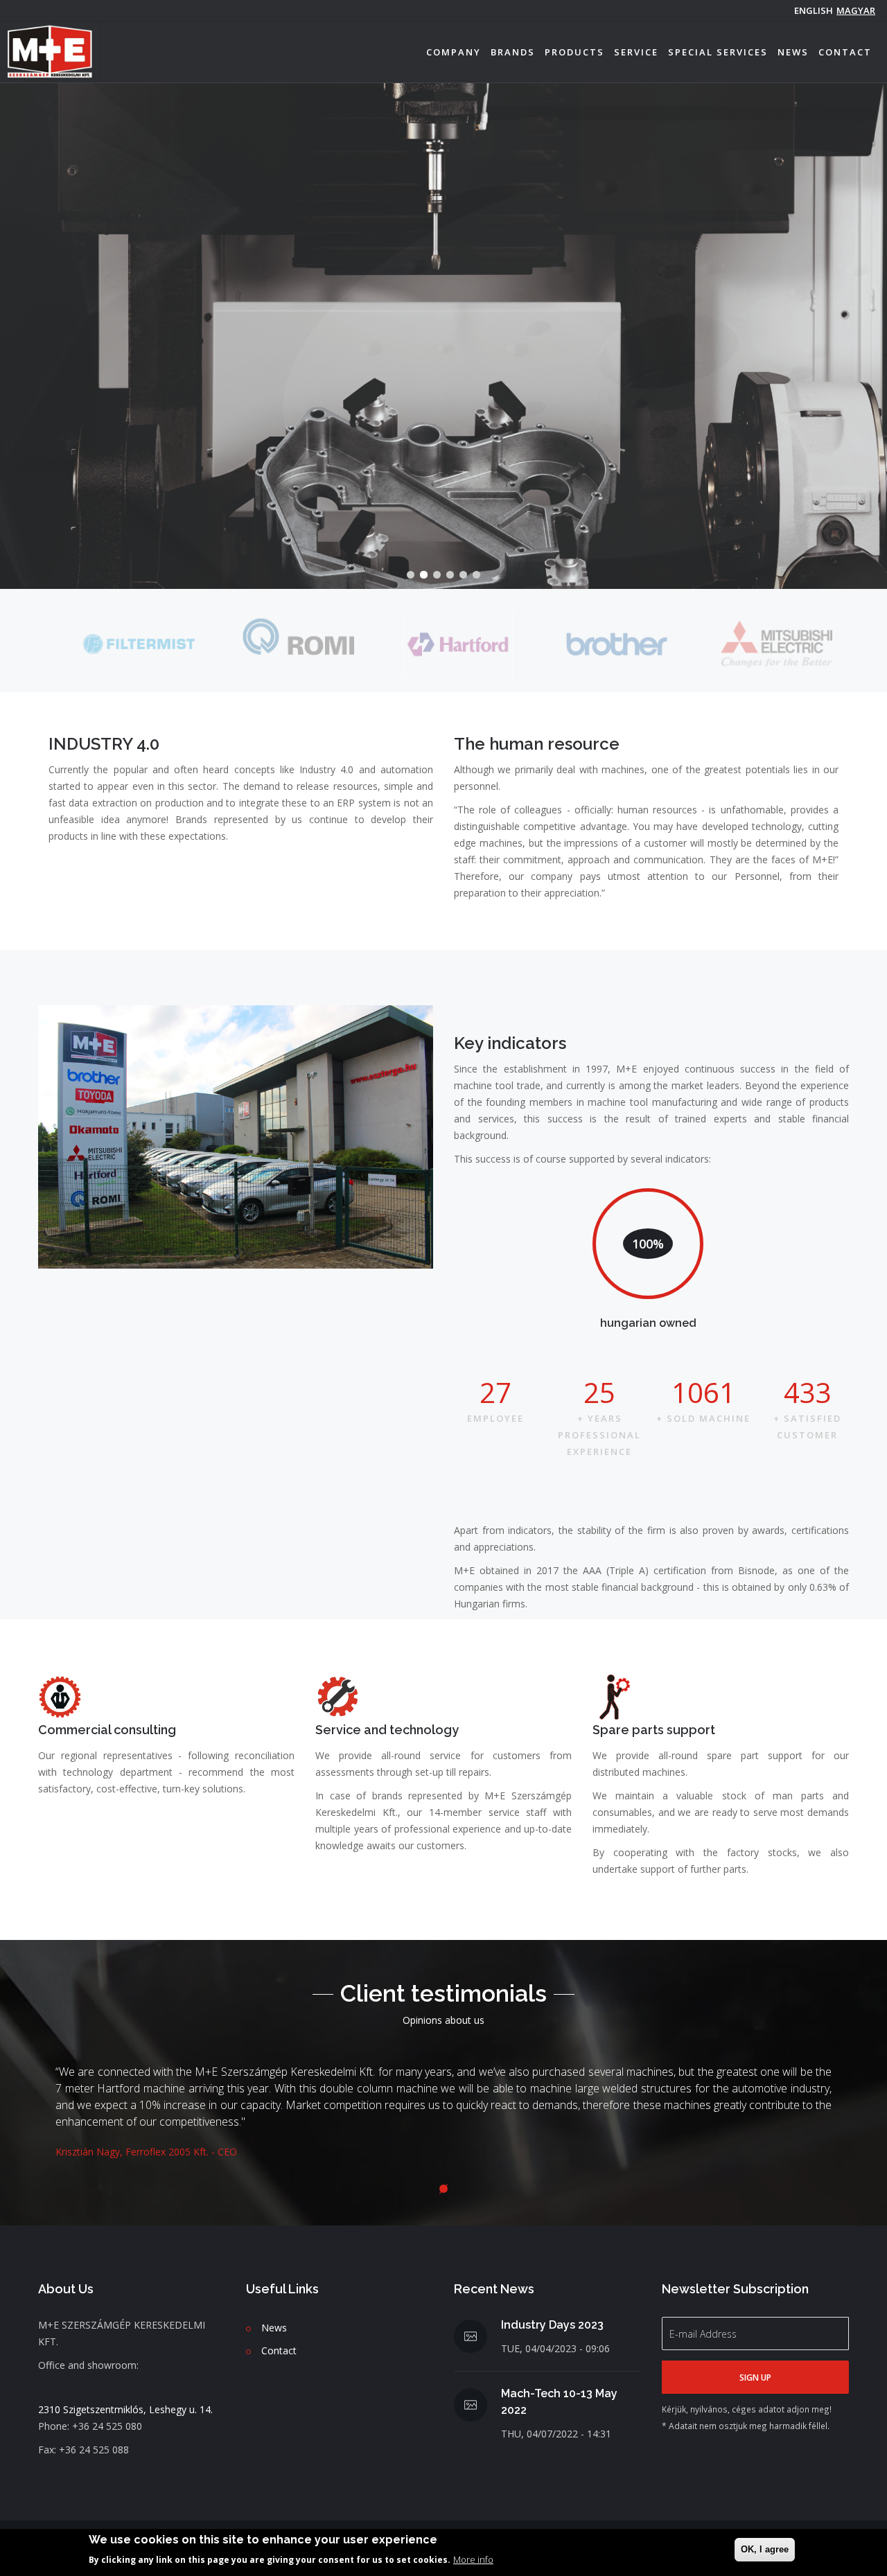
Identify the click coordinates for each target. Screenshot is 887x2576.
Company (454, 52)
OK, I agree (765, 2549)
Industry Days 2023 (552, 2325)
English (814, 10)
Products (574, 52)
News (793, 52)
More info (473, 2559)
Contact (845, 52)
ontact (282, 2350)
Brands (513, 52)
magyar (856, 10)
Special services (718, 52)
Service (636, 52)
